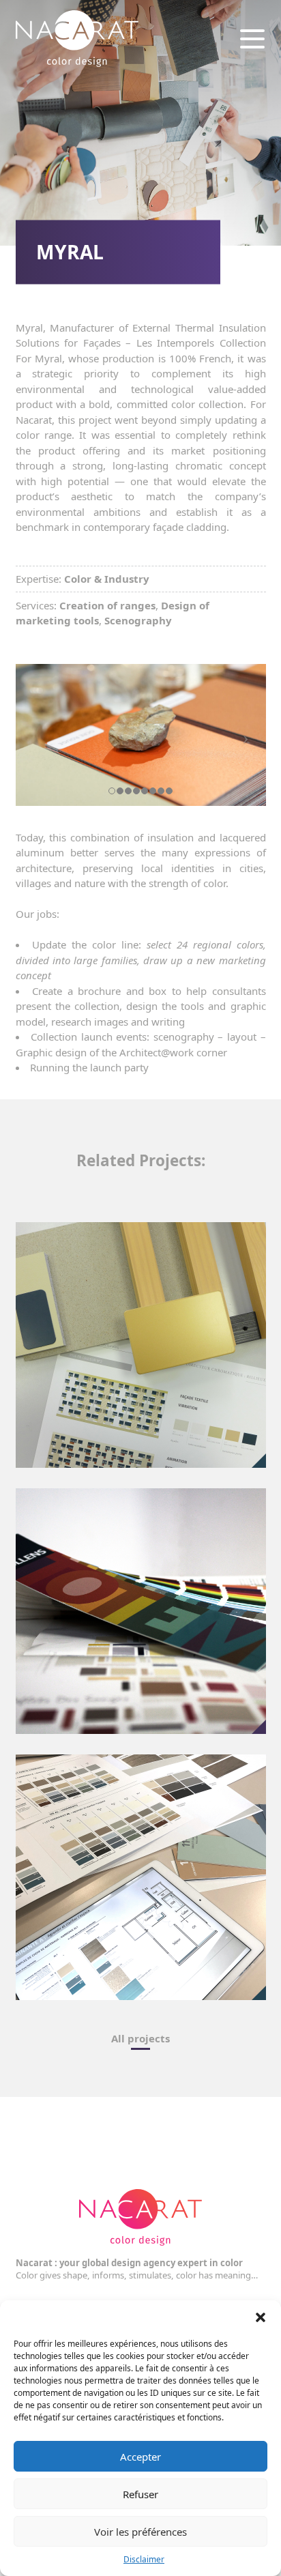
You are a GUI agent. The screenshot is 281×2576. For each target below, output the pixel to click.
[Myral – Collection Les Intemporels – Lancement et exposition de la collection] (141, 735)
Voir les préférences (140, 2532)
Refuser (140, 2494)
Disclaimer (144, 2559)
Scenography (138, 620)
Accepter (140, 2457)
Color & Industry (107, 579)
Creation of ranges (107, 605)
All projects (140, 2038)
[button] (261, 2317)
